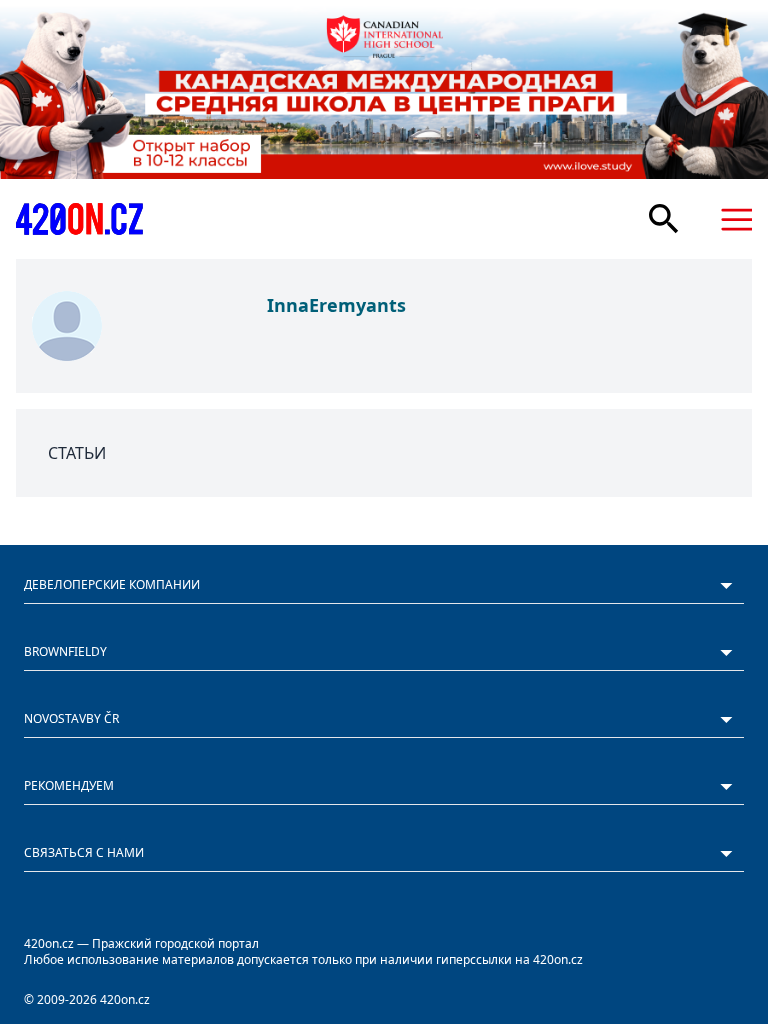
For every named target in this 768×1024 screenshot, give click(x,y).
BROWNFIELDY (65, 651)
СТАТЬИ (77, 453)
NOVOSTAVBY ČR (71, 718)
